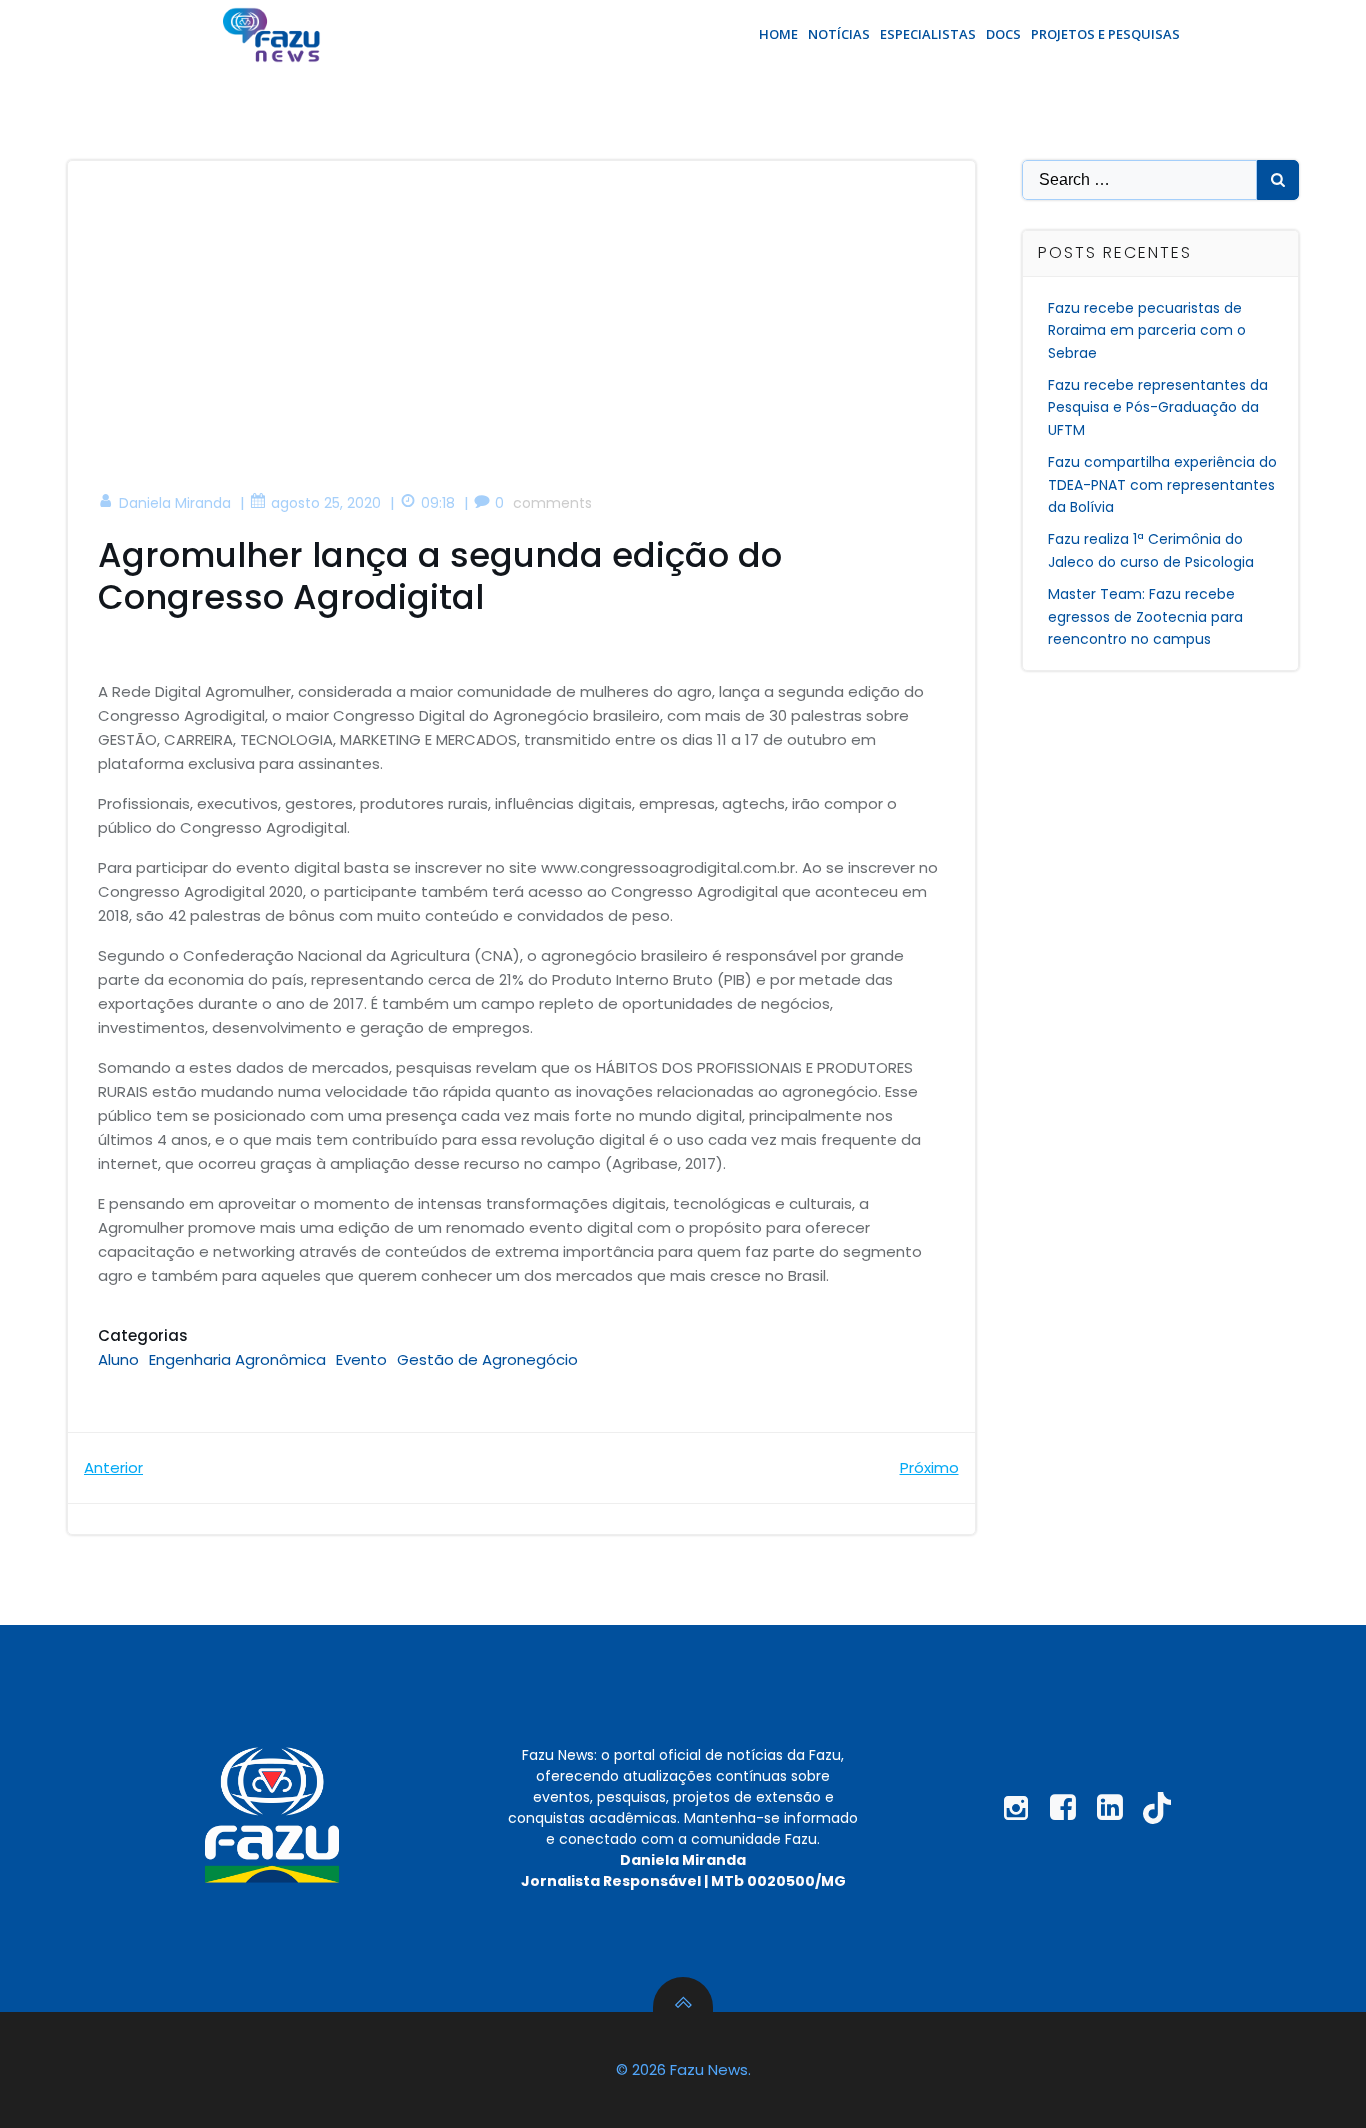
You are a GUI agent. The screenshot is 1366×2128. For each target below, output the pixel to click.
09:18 (438, 503)
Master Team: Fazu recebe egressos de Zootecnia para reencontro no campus (1145, 616)
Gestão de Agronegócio (487, 1359)
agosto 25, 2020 (326, 503)
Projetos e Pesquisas (1105, 34)
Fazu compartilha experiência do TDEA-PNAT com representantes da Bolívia (1162, 484)
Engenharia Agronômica (237, 1359)
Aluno (118, 1359)
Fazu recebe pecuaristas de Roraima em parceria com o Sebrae (1147, 330)
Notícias (839, 34)
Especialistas (928, 34)
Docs (1003, 34)
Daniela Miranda (175, 503)
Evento (361, 1359)
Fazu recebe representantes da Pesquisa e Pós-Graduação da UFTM (1158, 407)
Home (778, 34)
